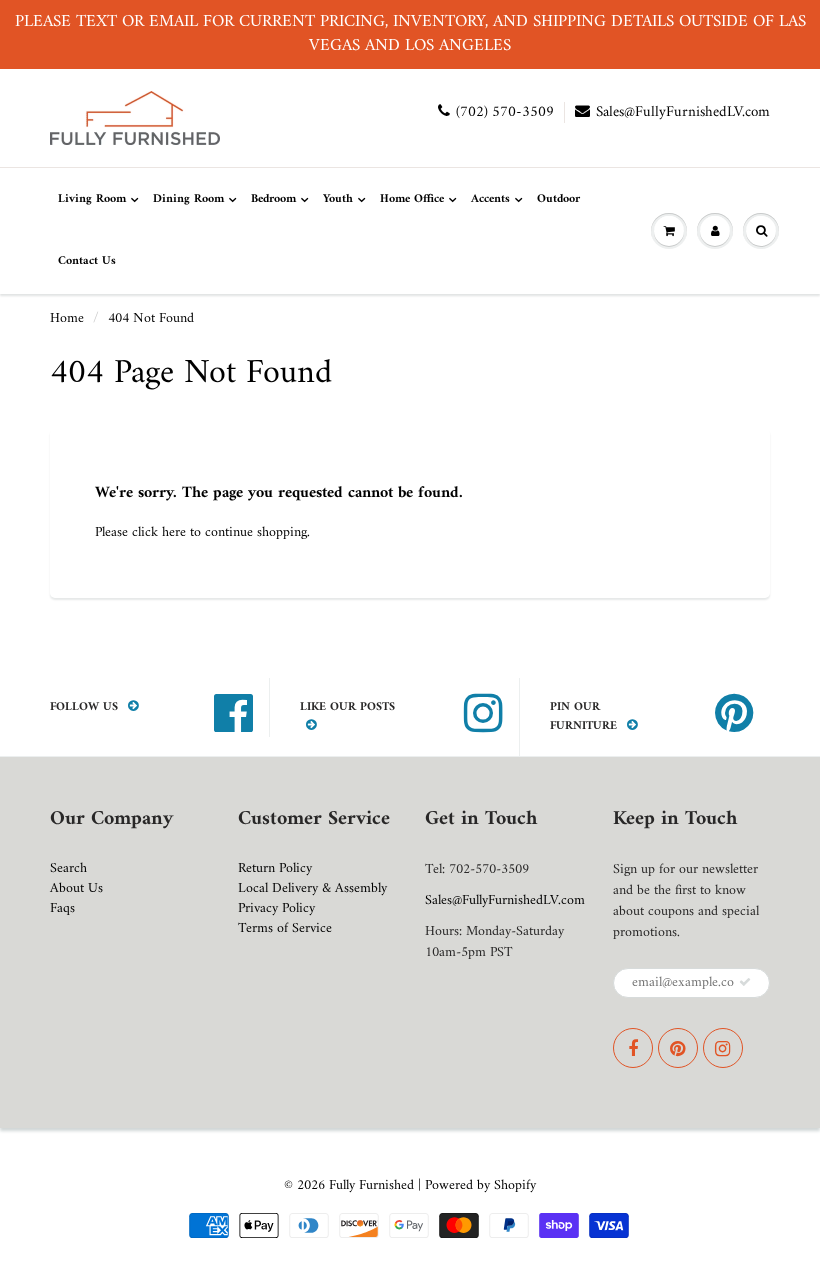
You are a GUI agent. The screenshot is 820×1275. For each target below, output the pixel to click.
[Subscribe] (745, 982)
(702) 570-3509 (505, 112)
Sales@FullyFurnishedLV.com (683, 112)
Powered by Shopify (480, 1185)
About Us (76, 888)
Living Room (92, 199)
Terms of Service (285, 928)
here (174, 532)
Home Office (412, 199)
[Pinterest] (678, 1048)
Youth (338, 199)
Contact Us (87, 261)
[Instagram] (723, 1048)
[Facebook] (633, 1048)
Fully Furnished (373, 1185)
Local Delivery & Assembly (312, 888)
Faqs (62, 908)
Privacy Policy (276, 908)
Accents (490, 199)
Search (68, 868)
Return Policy (275, 868)
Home (67, 318)
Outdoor (558, 199)
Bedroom (273, 199)
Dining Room (188, 199)
